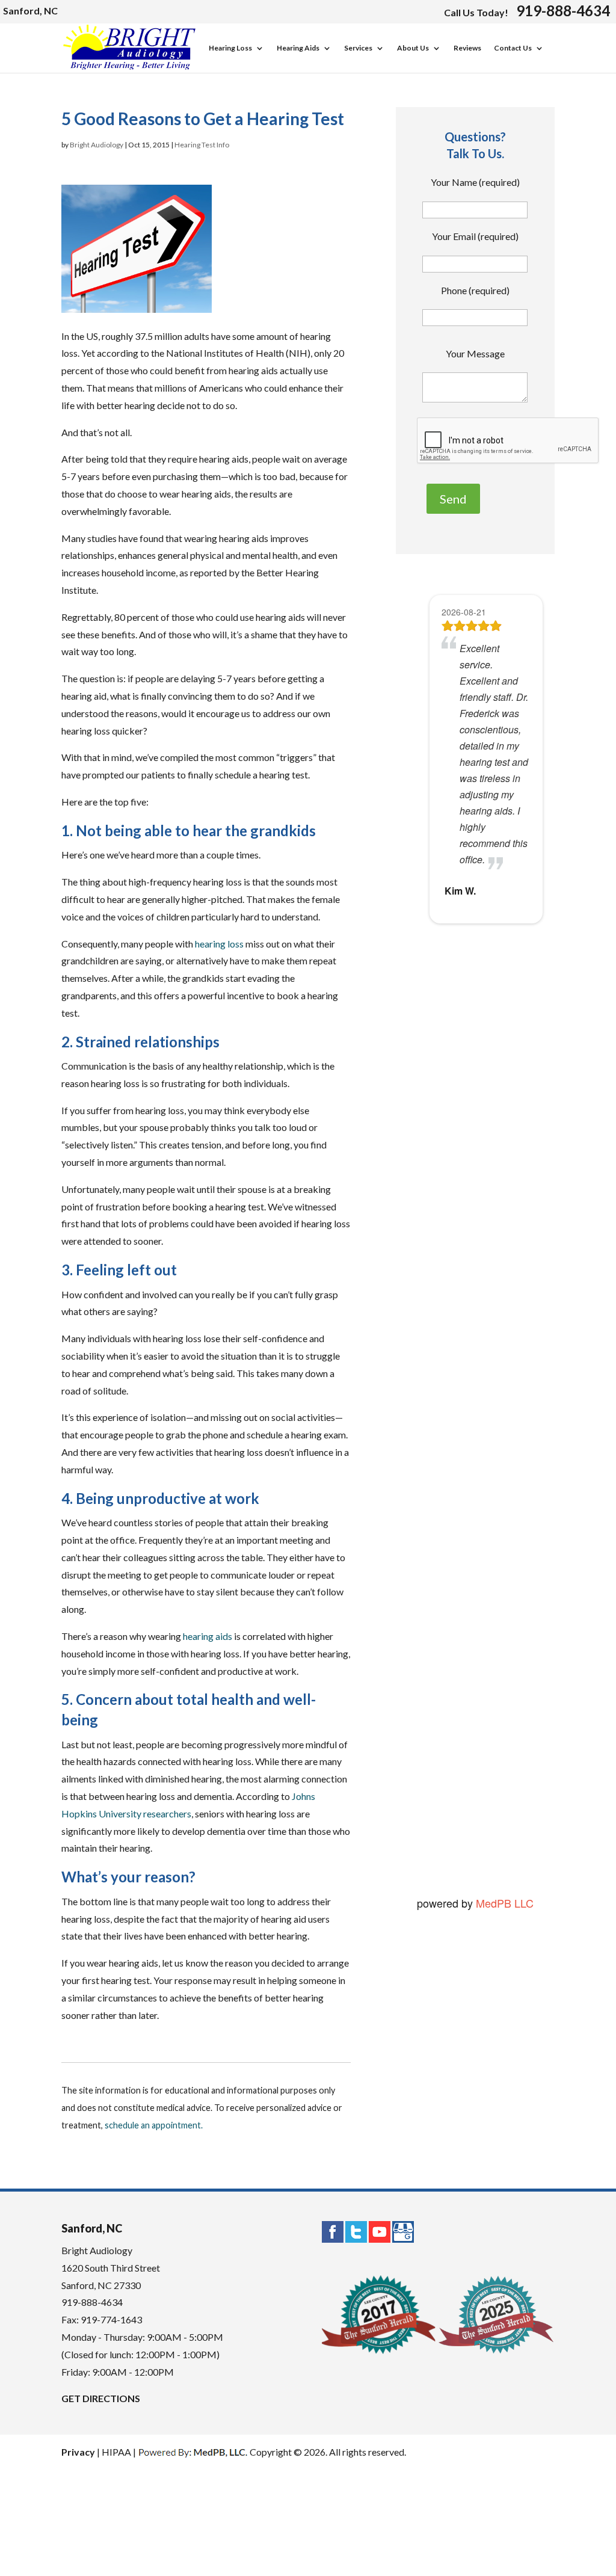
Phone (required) (475, 290)
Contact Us (513, 48)
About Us (413, 48)
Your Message (475, 353)
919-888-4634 (563, 11)
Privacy (78, 2452)
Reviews (467, 48)
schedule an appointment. (154, 2125)
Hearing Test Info (202, 145)
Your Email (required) (475, 236)
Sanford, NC (30, 11)
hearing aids (208, 1636)
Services (358, 48)
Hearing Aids (298, 48)
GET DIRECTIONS (101, 2398)
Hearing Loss (230, 48)
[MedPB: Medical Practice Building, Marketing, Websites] (193, 2452)
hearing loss (219, 944)
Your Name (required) (475, 182)
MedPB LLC (503, 1903)
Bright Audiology (97, 145)
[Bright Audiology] (129, 67)
